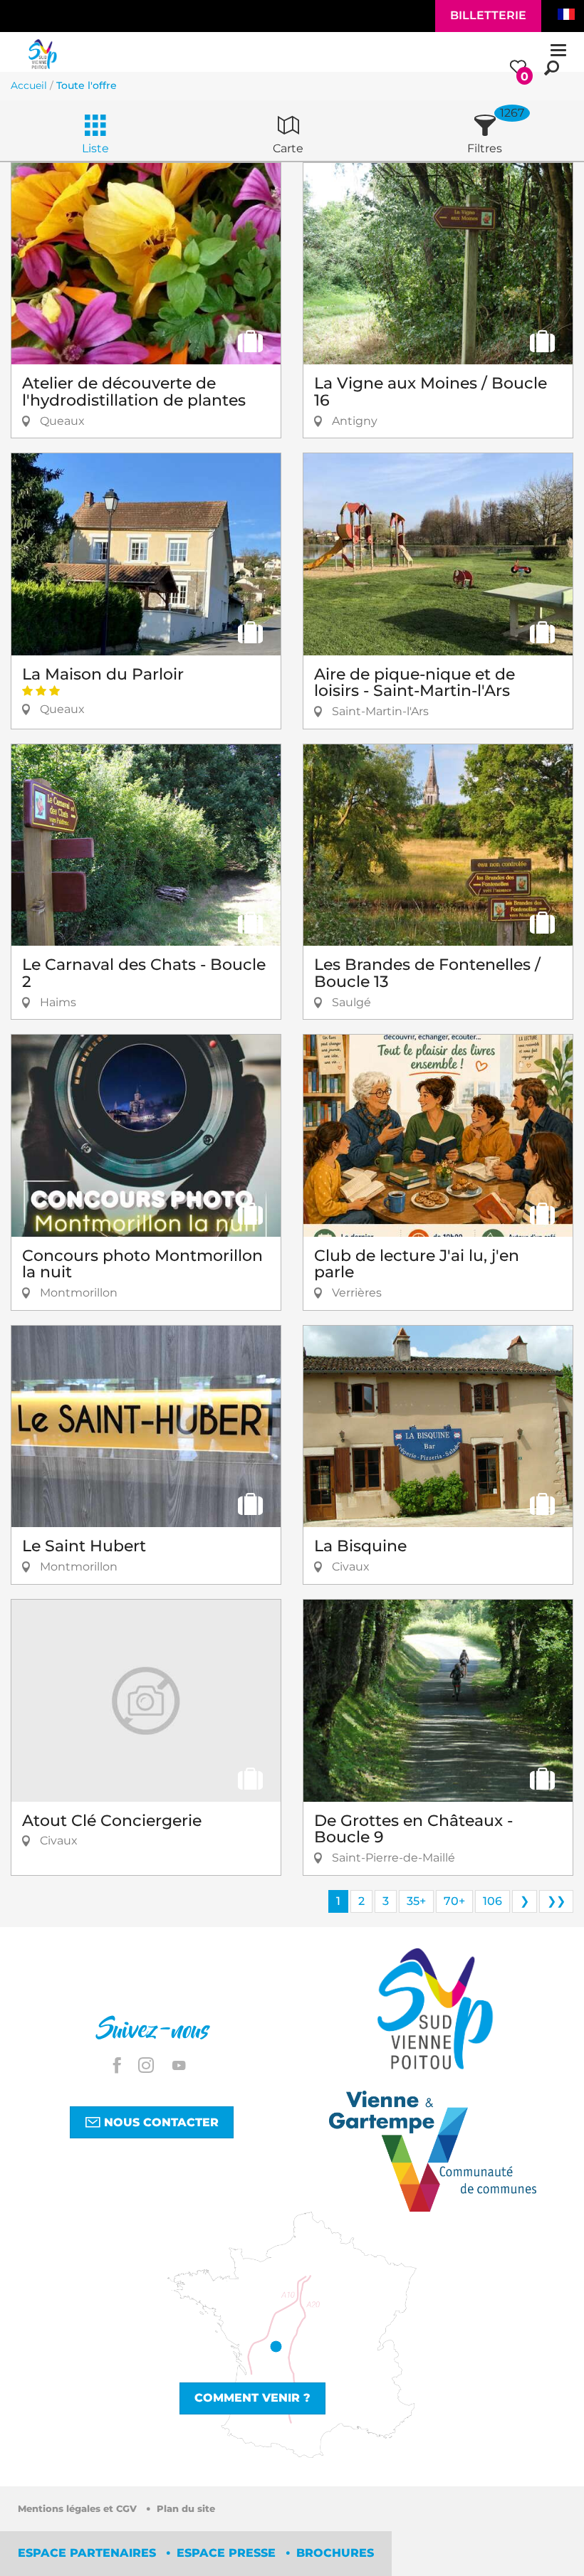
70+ (454, 1901)
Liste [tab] (95, 148)
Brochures (335, 2553)
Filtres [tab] (485, 148)
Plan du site (186, 2509)
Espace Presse (228, 2553)
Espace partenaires (89, 2553)
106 (492, 1901)
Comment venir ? (252, 2398)
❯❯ (556, 1901)
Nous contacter (160, 2122)
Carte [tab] (288, 148)
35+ (416, 1901)
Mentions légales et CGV (79, 2509)
